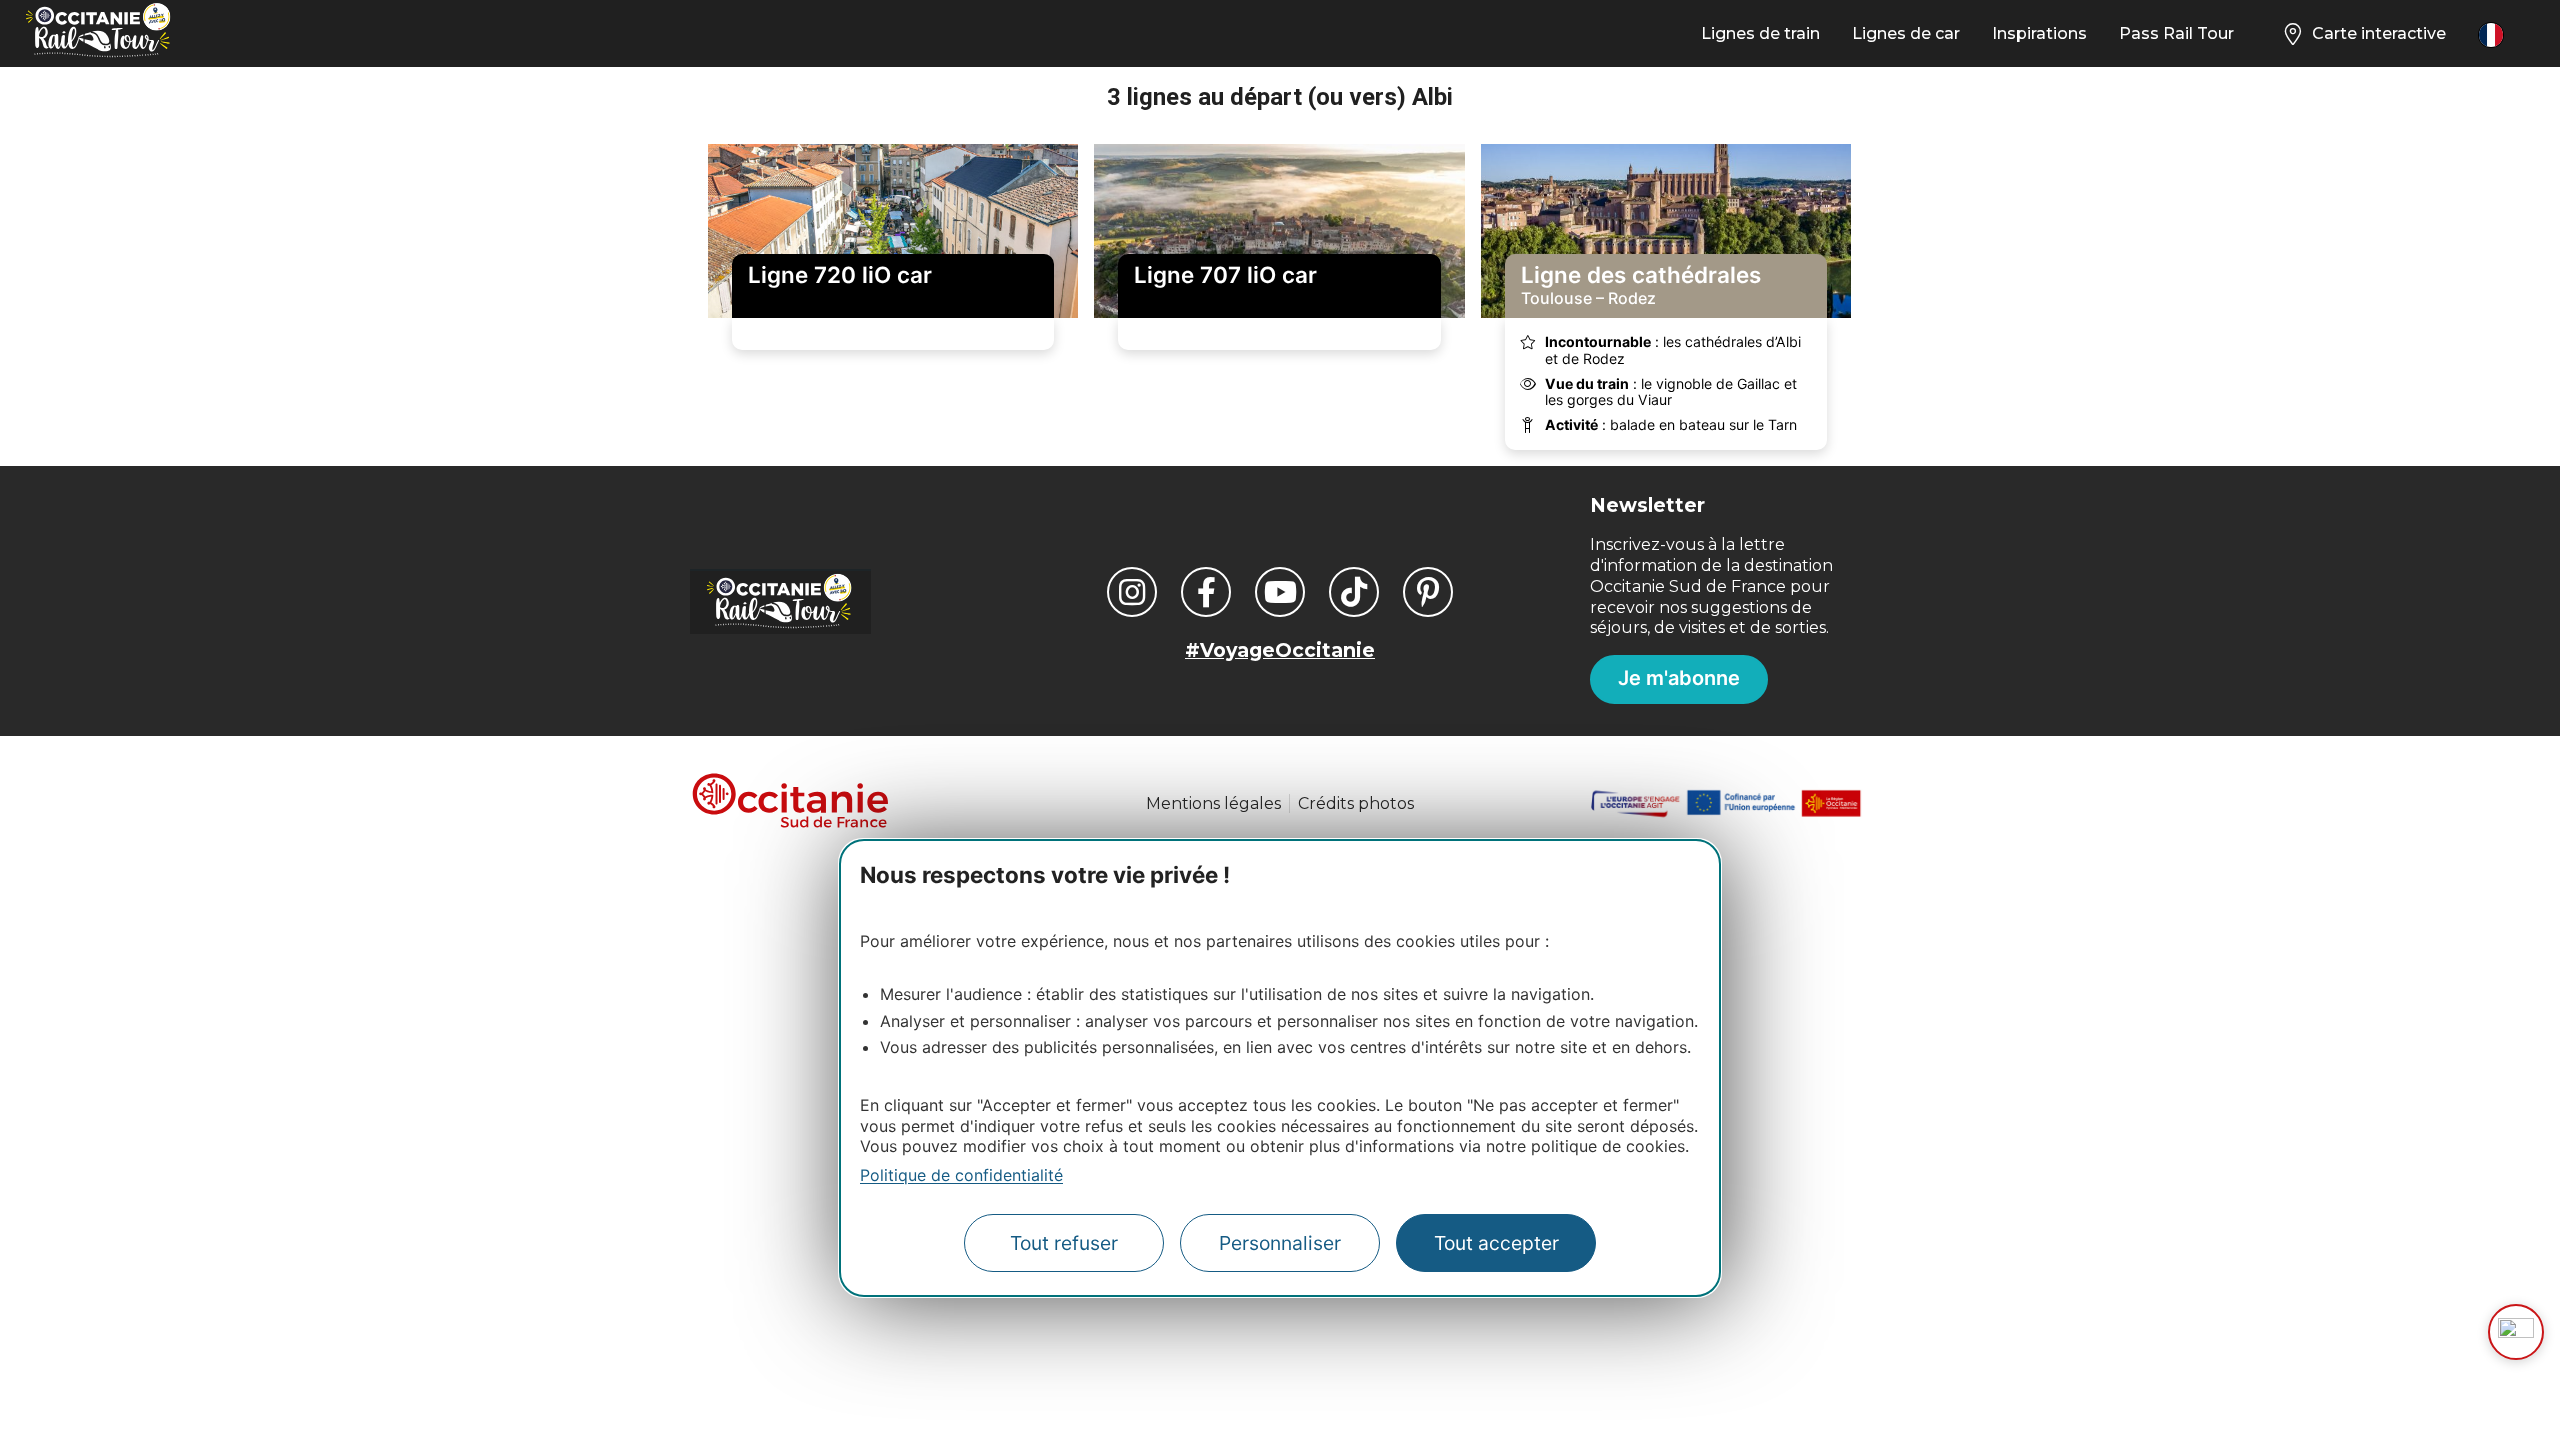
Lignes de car (1906, 33)
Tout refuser (1064, 1243)
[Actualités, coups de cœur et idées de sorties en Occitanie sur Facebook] (1206, 592)
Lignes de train (1760, 33)
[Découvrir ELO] (2516, 1332)
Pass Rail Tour (2176, 33)
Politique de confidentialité (961, 1175)
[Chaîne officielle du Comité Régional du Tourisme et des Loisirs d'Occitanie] (1280, 592)
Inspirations (2039, 33)
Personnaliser (1280, 1243)
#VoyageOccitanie (1280, 650)
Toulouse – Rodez (1641, 285)
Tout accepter (1496, 1243)
